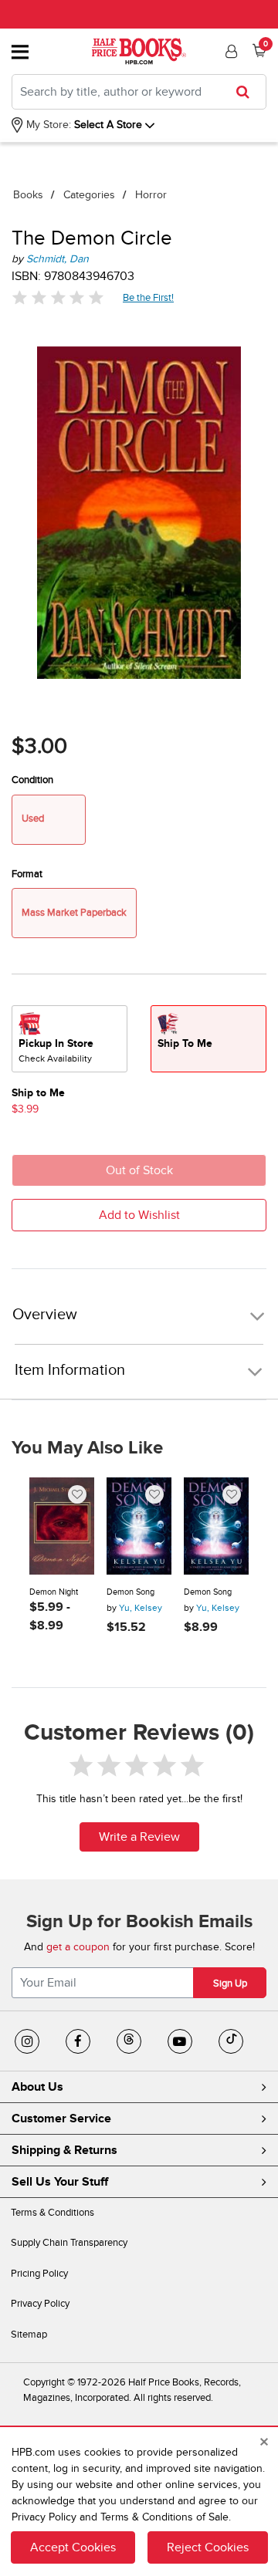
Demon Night (54, 1592)
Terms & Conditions (53, 2213)
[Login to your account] (229, 52)
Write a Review (139, 1837)
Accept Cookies (73, 2547)
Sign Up (230, 1983)
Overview (45, 1315)
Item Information (70, 1370)
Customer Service (61, 2119)
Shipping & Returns (64, 2150)
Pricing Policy (39, 2274)
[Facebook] (78, 2041)
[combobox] (139, 92)
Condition (32, 780)
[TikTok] (231, 2041)
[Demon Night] (62, 1526)
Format (27, 874)
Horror (151, 195)
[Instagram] (27, 2041)
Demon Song (131, 1592)
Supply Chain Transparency (69, 2243)
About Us (37, 2087)
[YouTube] (180, 2041)
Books (28, 195)
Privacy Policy (40, 2304)
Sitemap (29, 2335)
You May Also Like (87, 1448)
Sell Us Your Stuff (60, 2182)
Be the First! (149, 297)
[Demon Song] (139, 1526)
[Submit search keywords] (247, 92)
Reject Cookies (208, 2547)
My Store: (47, 125)
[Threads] (129, 2041)
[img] (58, 297)
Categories (89, 195)
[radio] (69, 1039)
